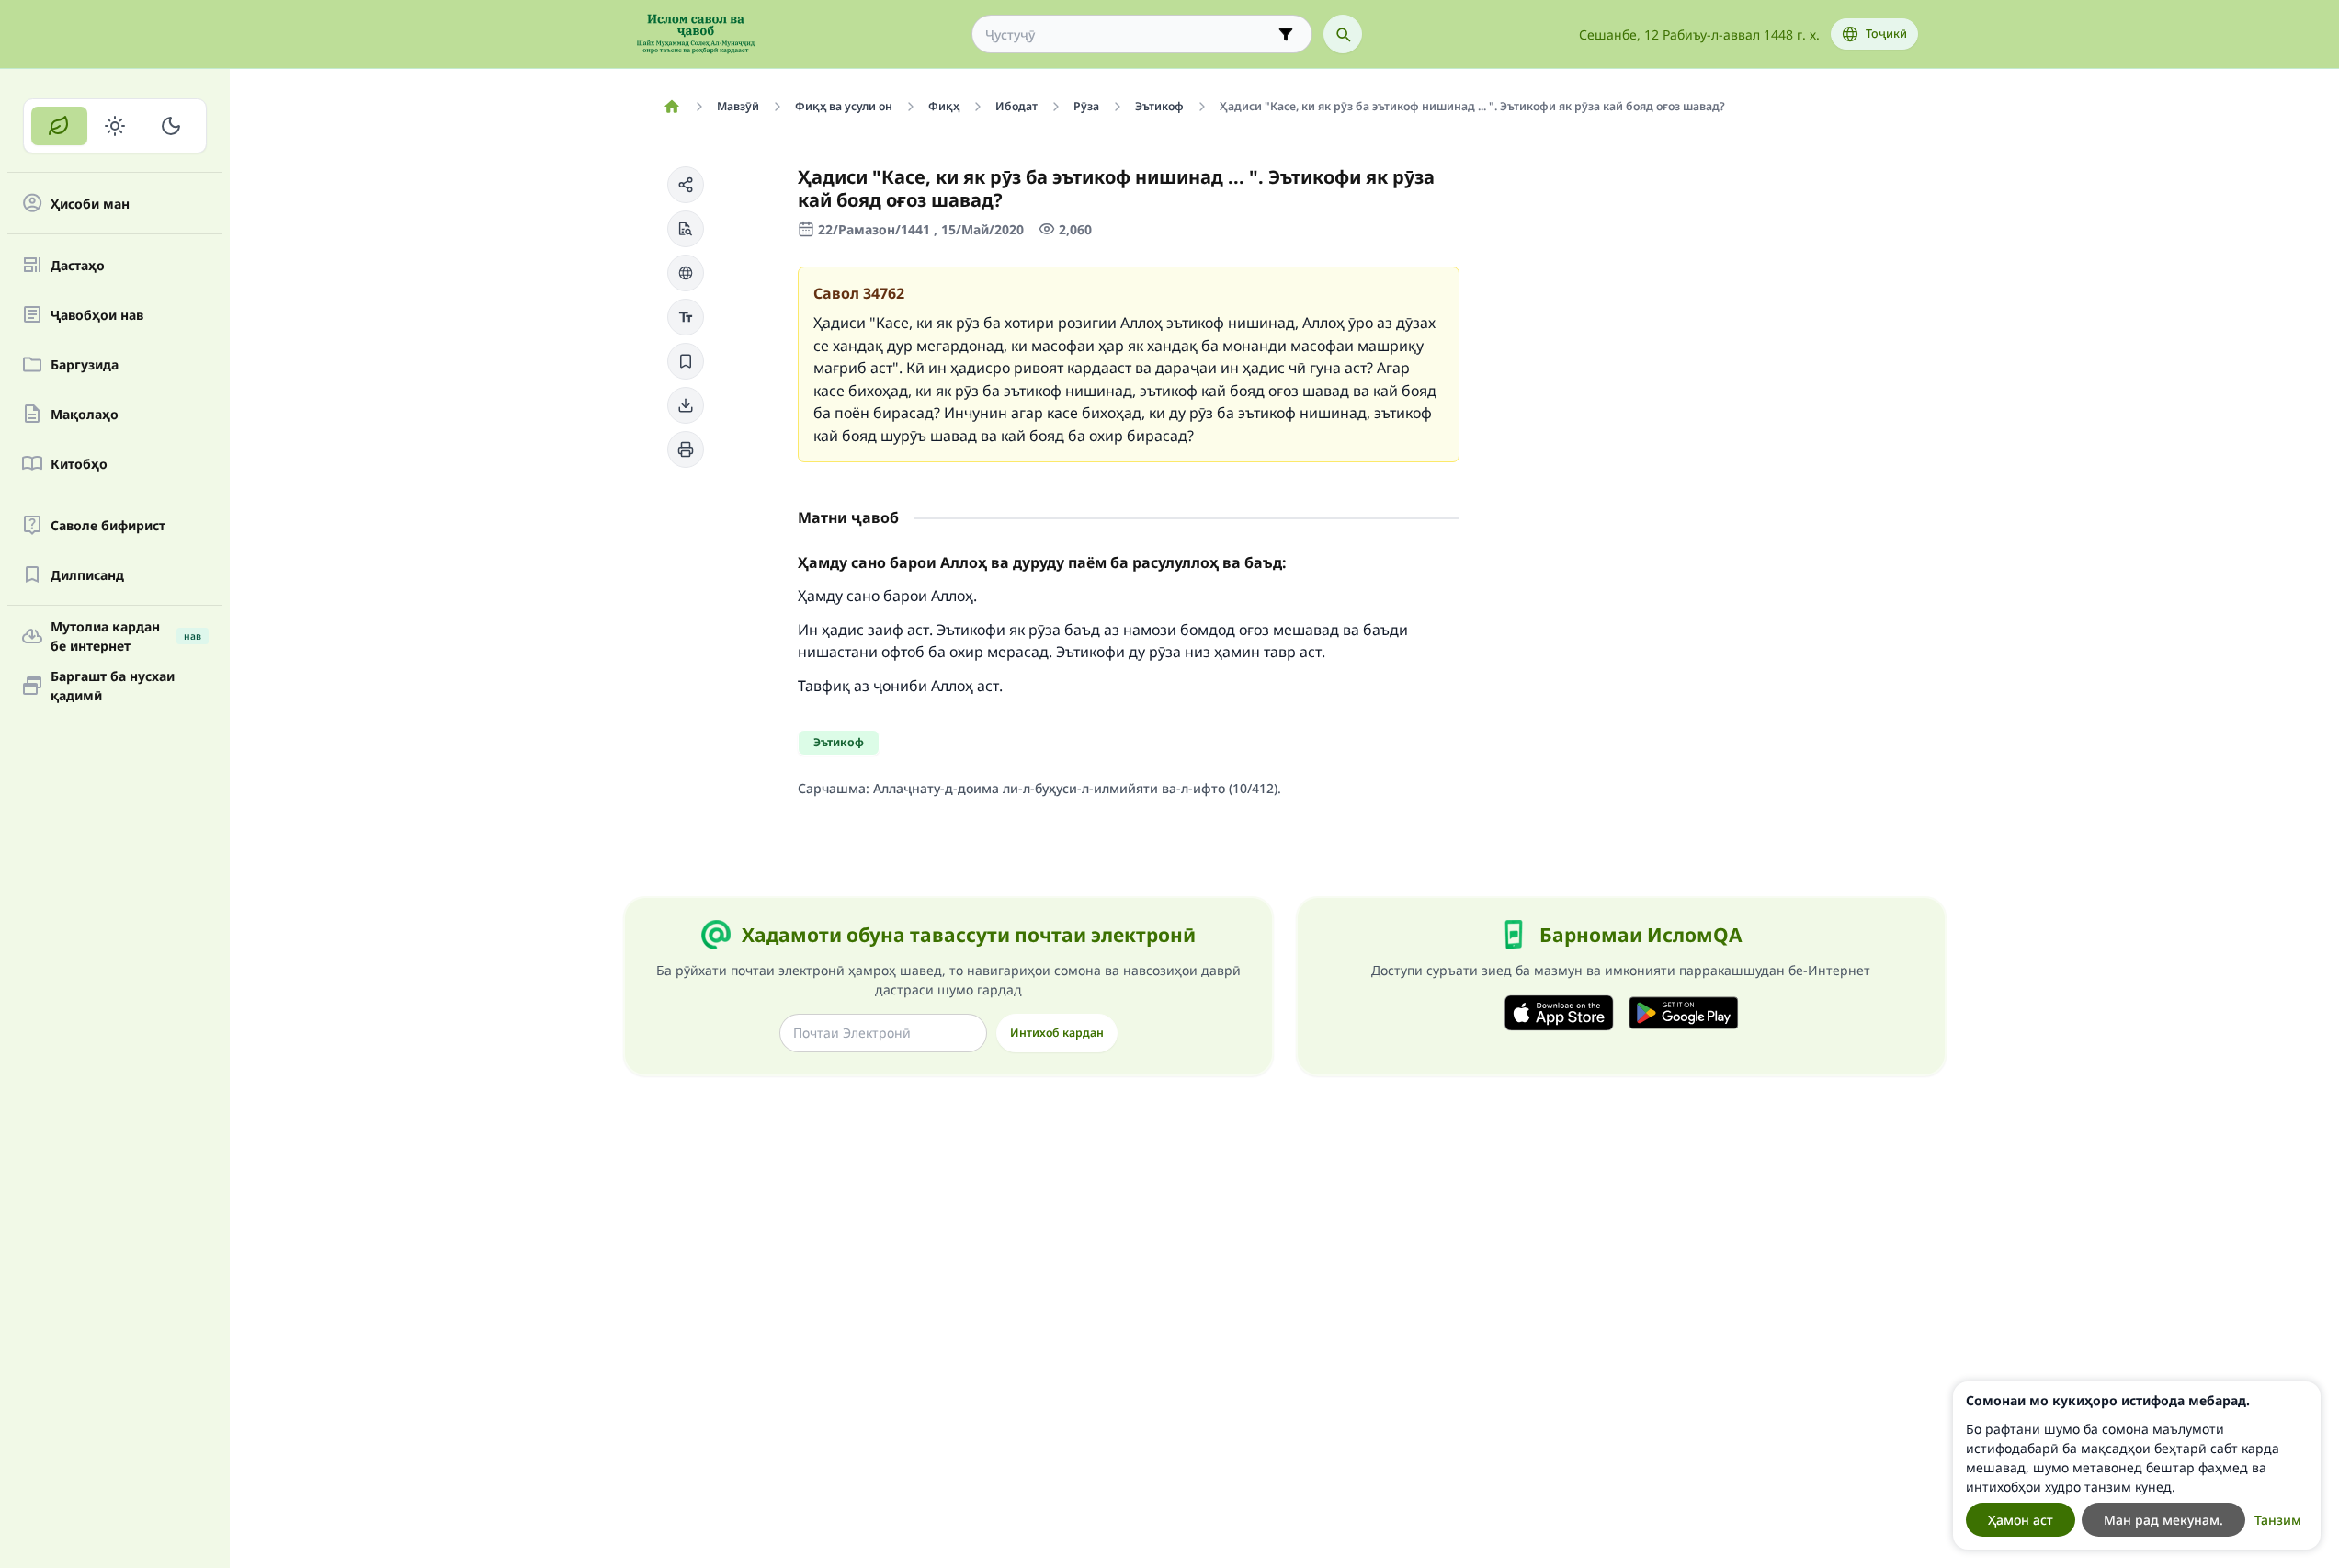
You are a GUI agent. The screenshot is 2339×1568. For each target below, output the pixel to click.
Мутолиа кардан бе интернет (126, 636)
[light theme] (115, 126)
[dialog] (2137, 1466)
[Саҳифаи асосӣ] (672, 107)
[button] (686, 185)
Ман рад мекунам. (2163, 1520)
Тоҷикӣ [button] (1886, 34)
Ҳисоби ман (90, 204)
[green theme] (59, 126)
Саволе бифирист (108, 525)
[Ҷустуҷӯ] (1343, 34)
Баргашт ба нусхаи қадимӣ (113, 686)
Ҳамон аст (2021, 1520)
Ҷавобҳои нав (97, 315)
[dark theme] (170, 126)
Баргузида (85, 364)
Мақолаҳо (85, 414)
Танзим (2278, 1520)
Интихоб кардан (1057, 1033)
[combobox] (1129, 34)
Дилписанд (87, 575)
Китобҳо (79, 464)
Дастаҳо (78, 265)
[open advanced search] (1286, 34)
